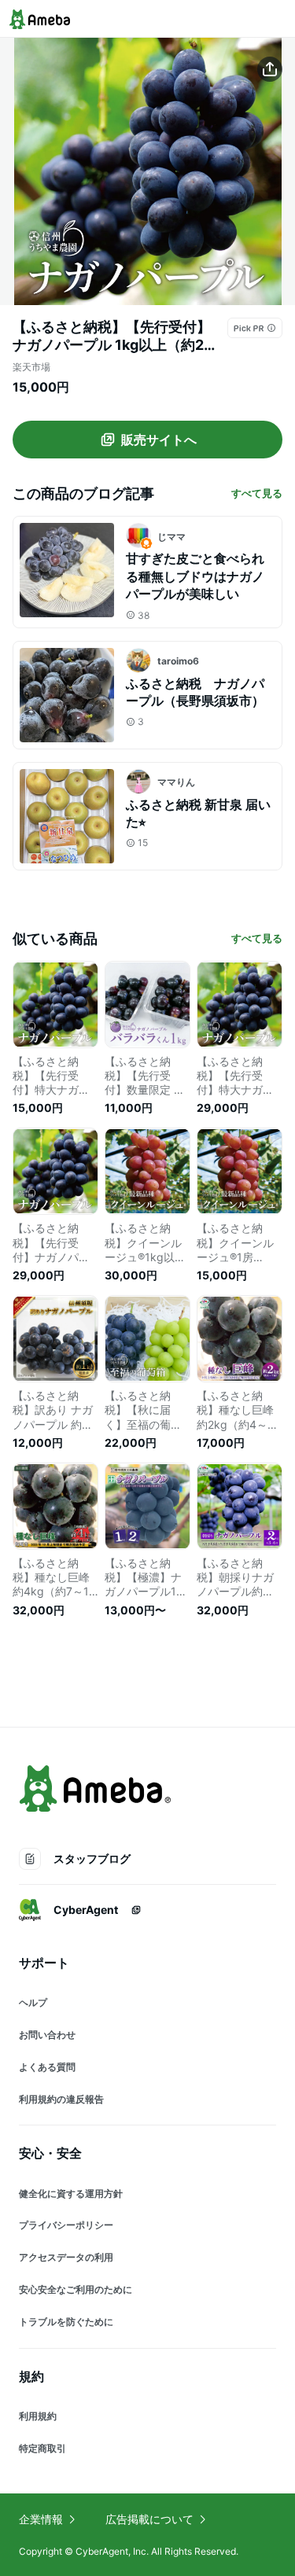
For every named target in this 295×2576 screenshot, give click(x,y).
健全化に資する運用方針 (71, 2193)
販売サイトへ (159, 440)
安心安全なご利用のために (76, 2289)
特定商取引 (42, 2448)
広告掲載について (149, 2519)
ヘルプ (33, 2002)
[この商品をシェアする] (270, 69)
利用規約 (38, 2416)
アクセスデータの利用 (66, 2257)
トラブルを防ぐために (66, 2322)
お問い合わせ (47, 2035)
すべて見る (257, 493)
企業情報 (41, 2519)
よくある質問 (47, 2067)
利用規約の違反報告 (61, 2099)
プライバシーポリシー (66, 2225)
